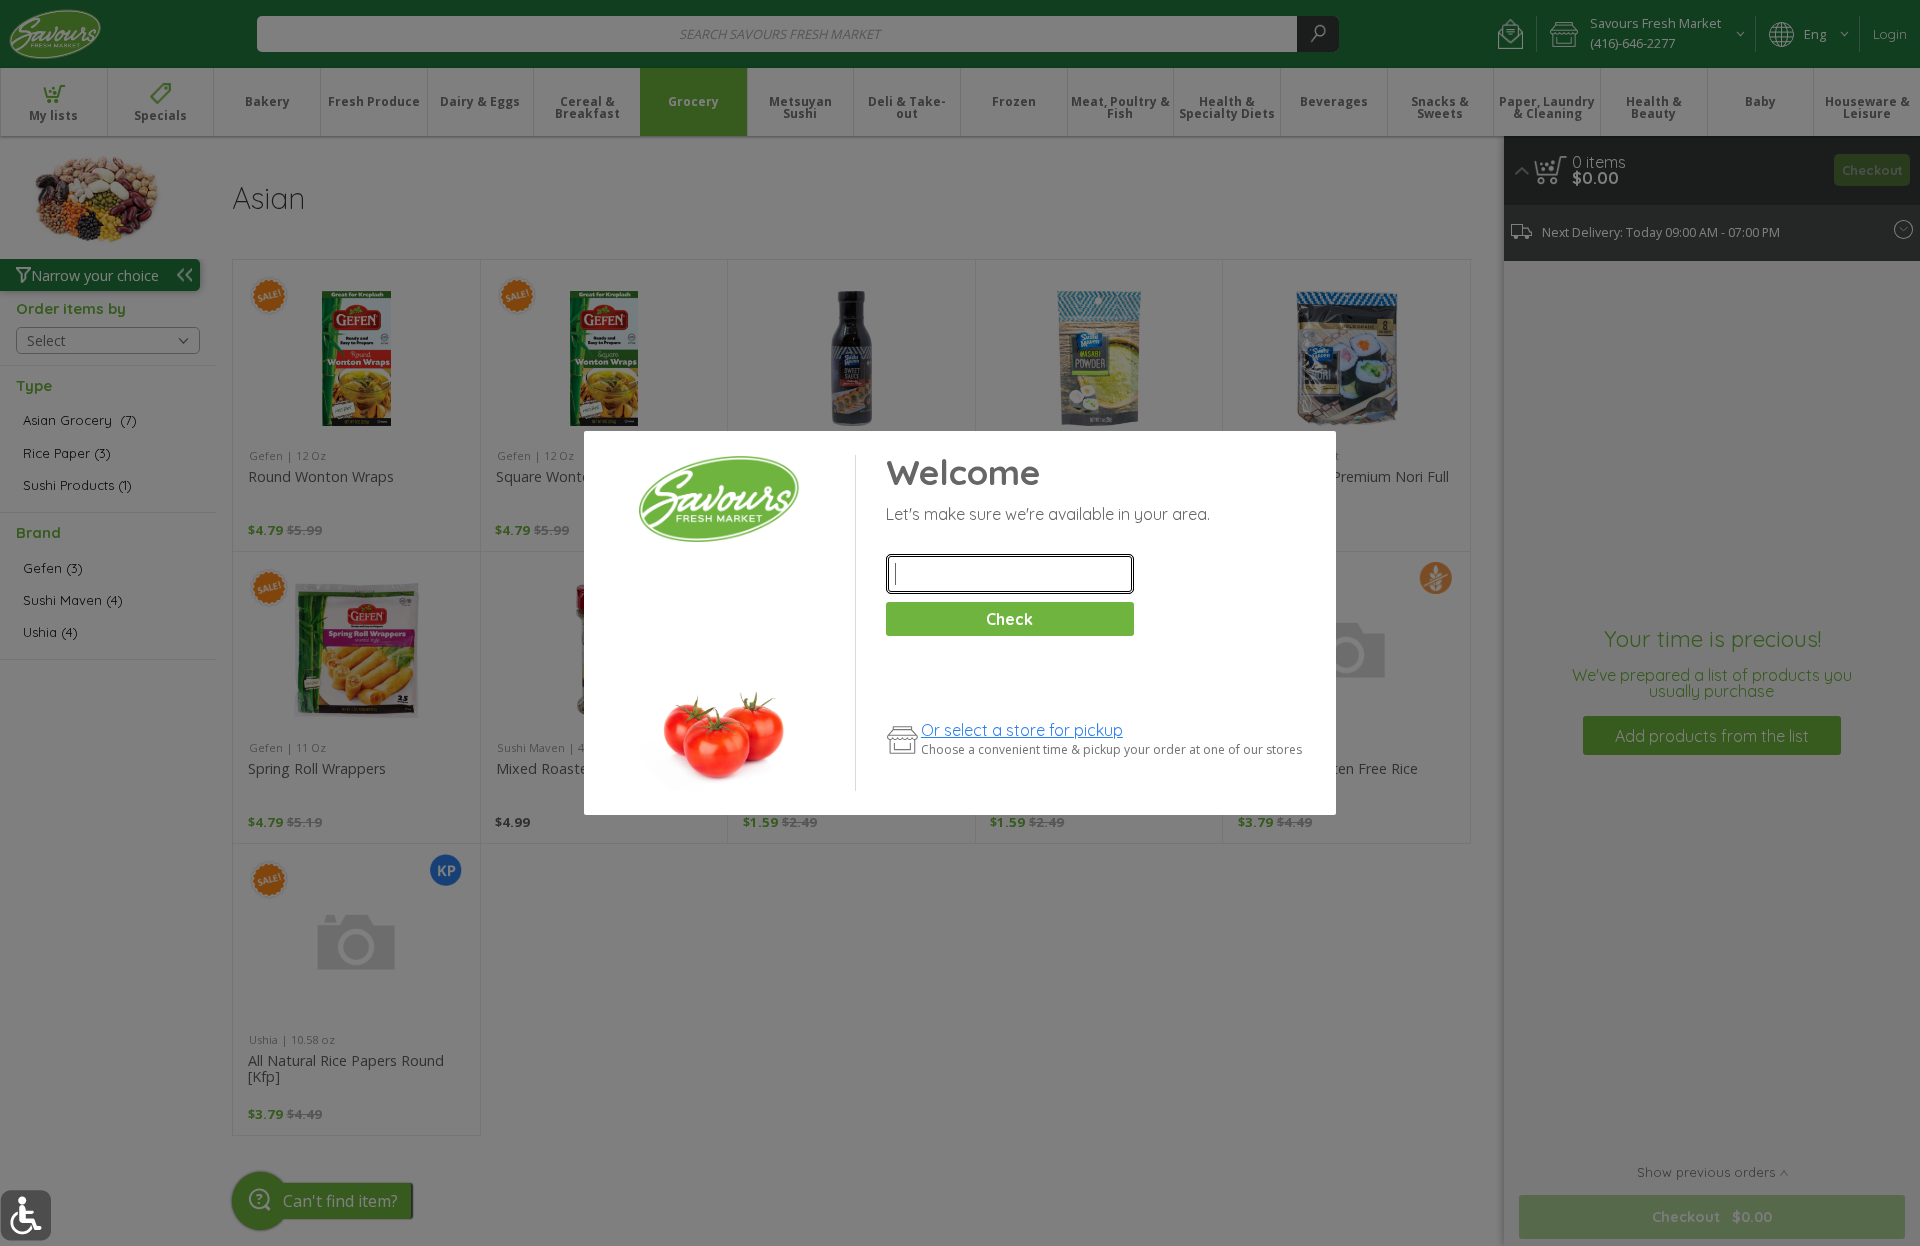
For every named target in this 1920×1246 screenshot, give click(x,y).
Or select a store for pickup (1022, 730)
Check (1009, 619)
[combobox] (1010, 574)
